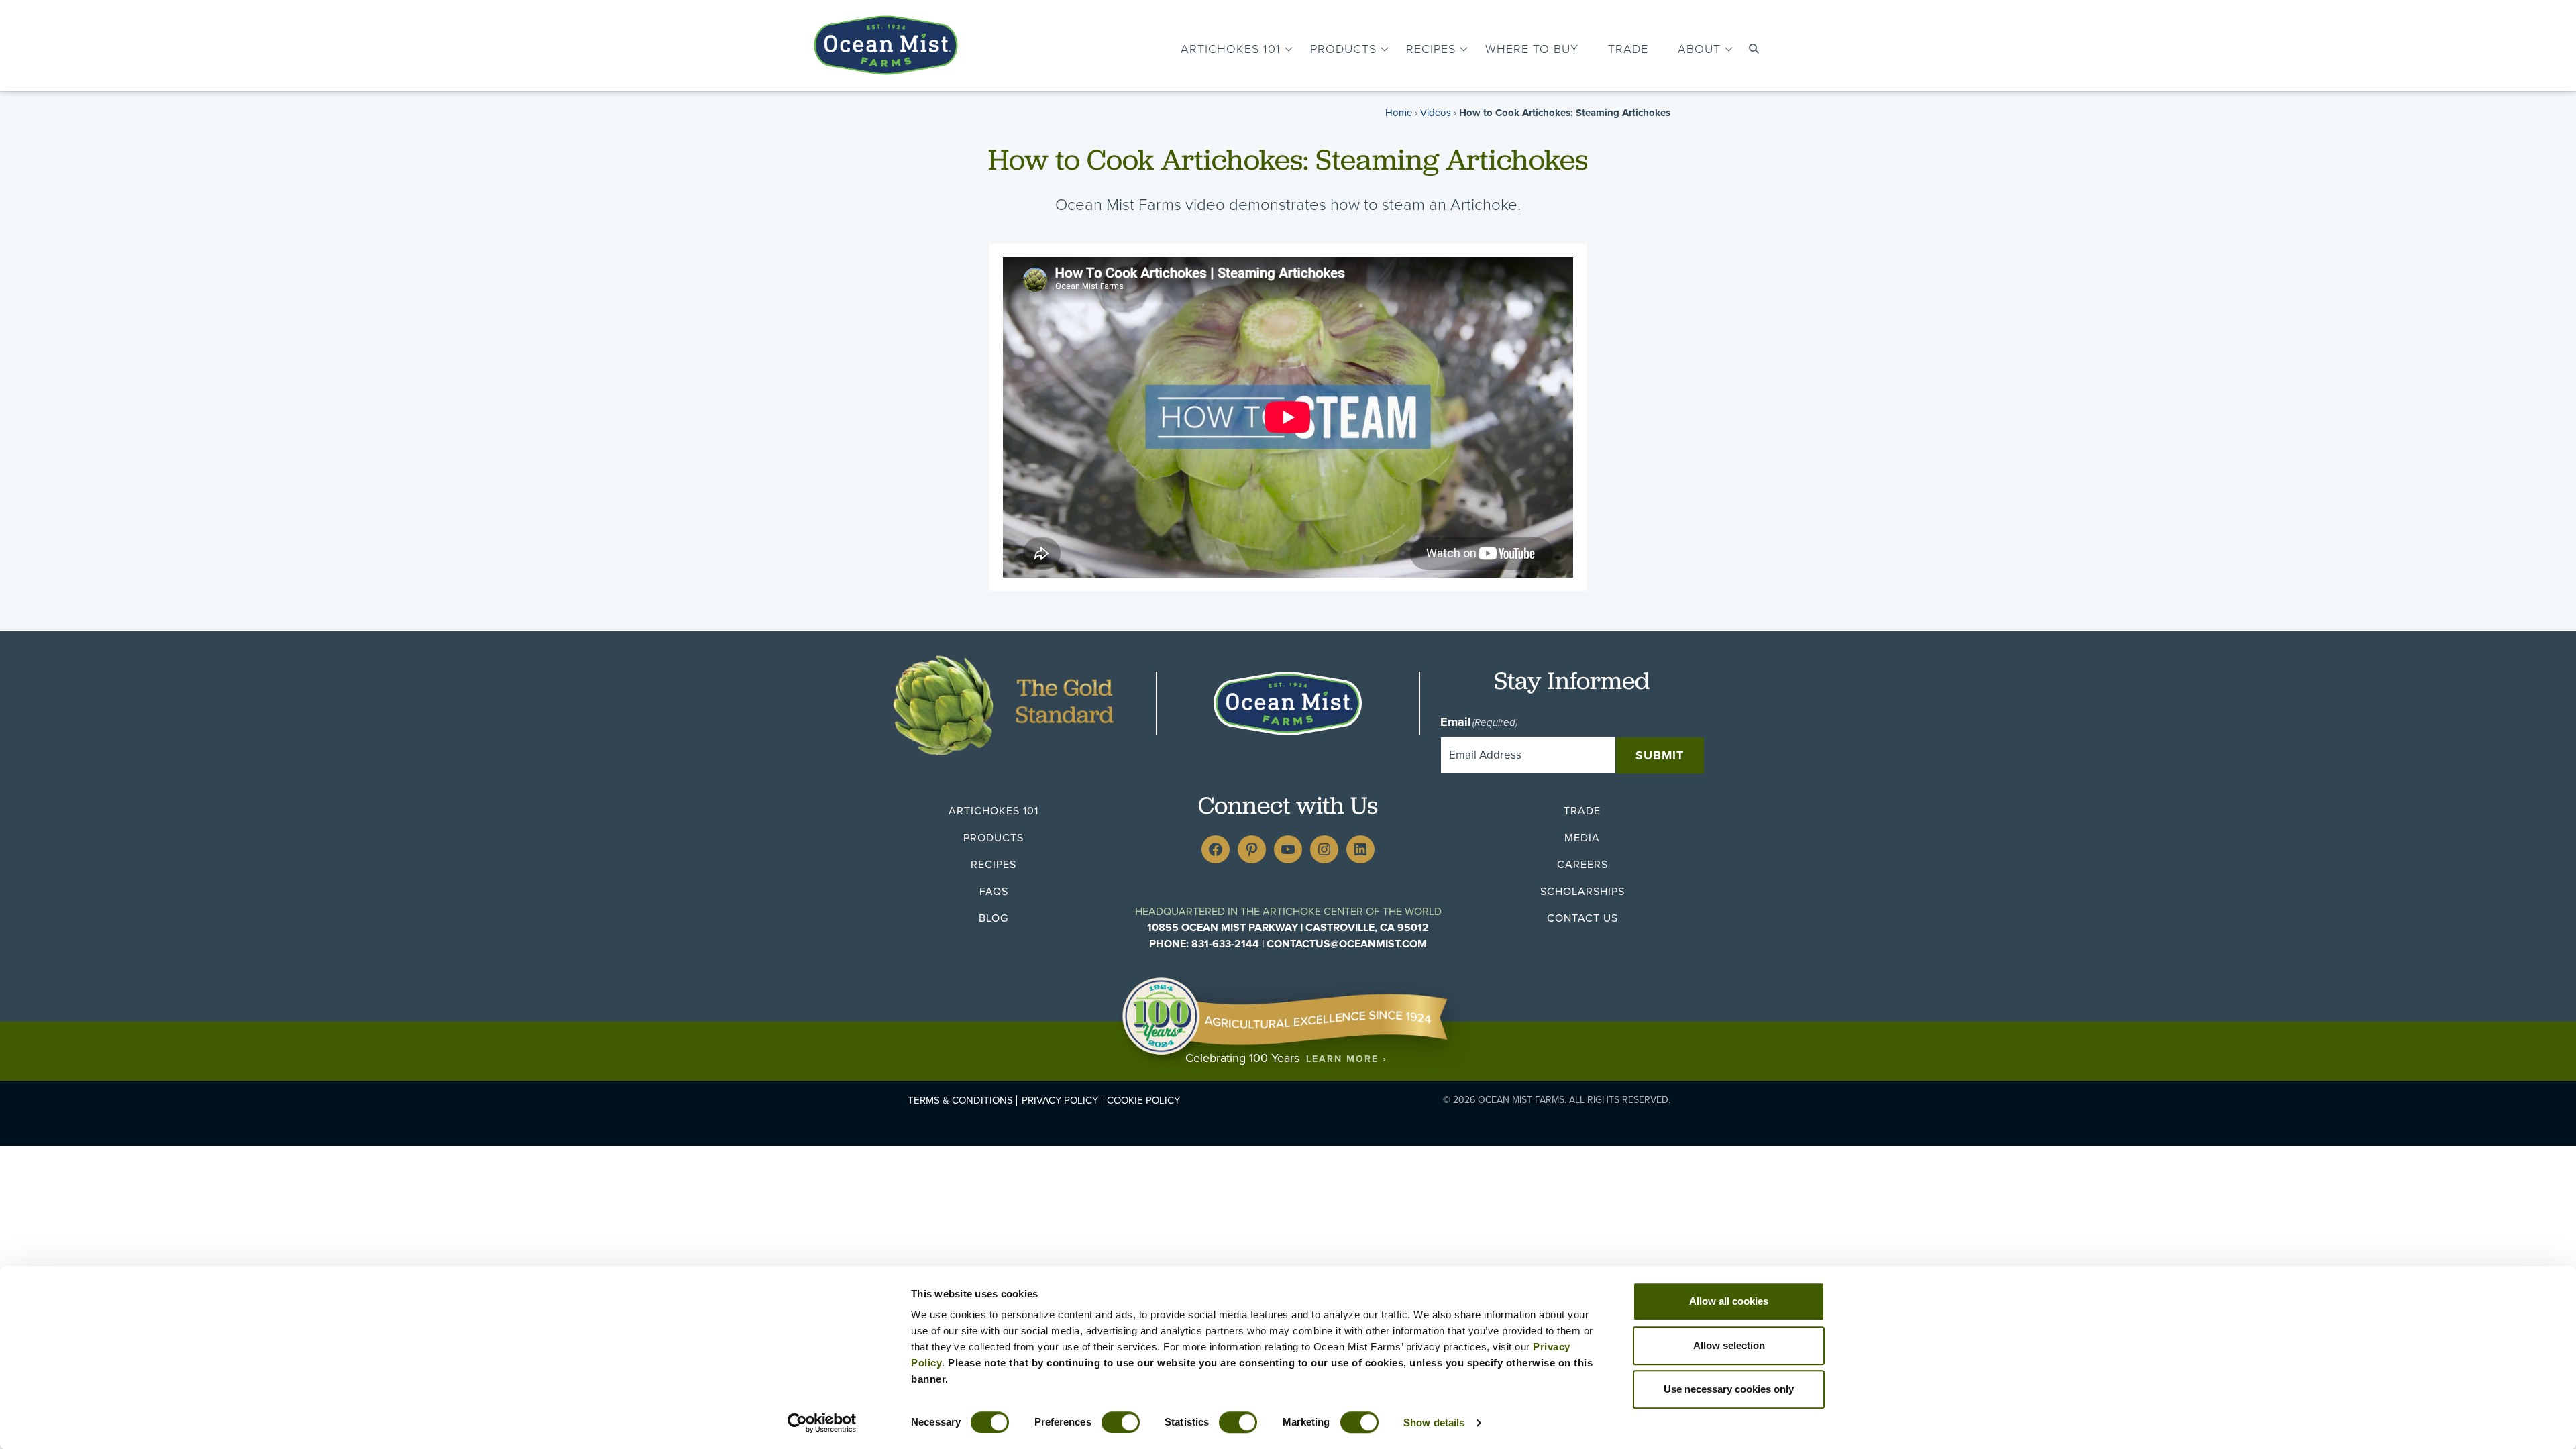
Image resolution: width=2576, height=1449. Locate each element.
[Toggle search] (1754, 49)
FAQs (994, 891)
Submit (1660, 755)
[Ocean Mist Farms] (886, 42)
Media (1582, 838)
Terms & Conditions (960, 1101)
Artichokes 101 (1231, 49)
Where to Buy (1532, 49)
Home (1399, 113)
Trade (1628, 49)
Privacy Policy (1060, 1101)
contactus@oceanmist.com (1347, 944)
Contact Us (1582, 918)
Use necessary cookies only (1729, 1389)
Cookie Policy (1143, 1101)
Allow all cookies (1729, 1301)
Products (1343, 49)
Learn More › (1347, 1059)
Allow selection (1729, 1345)
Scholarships (1582, 891)
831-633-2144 (1225, 944)
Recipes (1431, 49)
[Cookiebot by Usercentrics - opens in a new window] (822, 1423)
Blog (994, 918)
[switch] (1121, 1422)
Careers (1582, 864)
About (1699, 49)
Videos (1436, 113)
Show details (1434, 1423)
